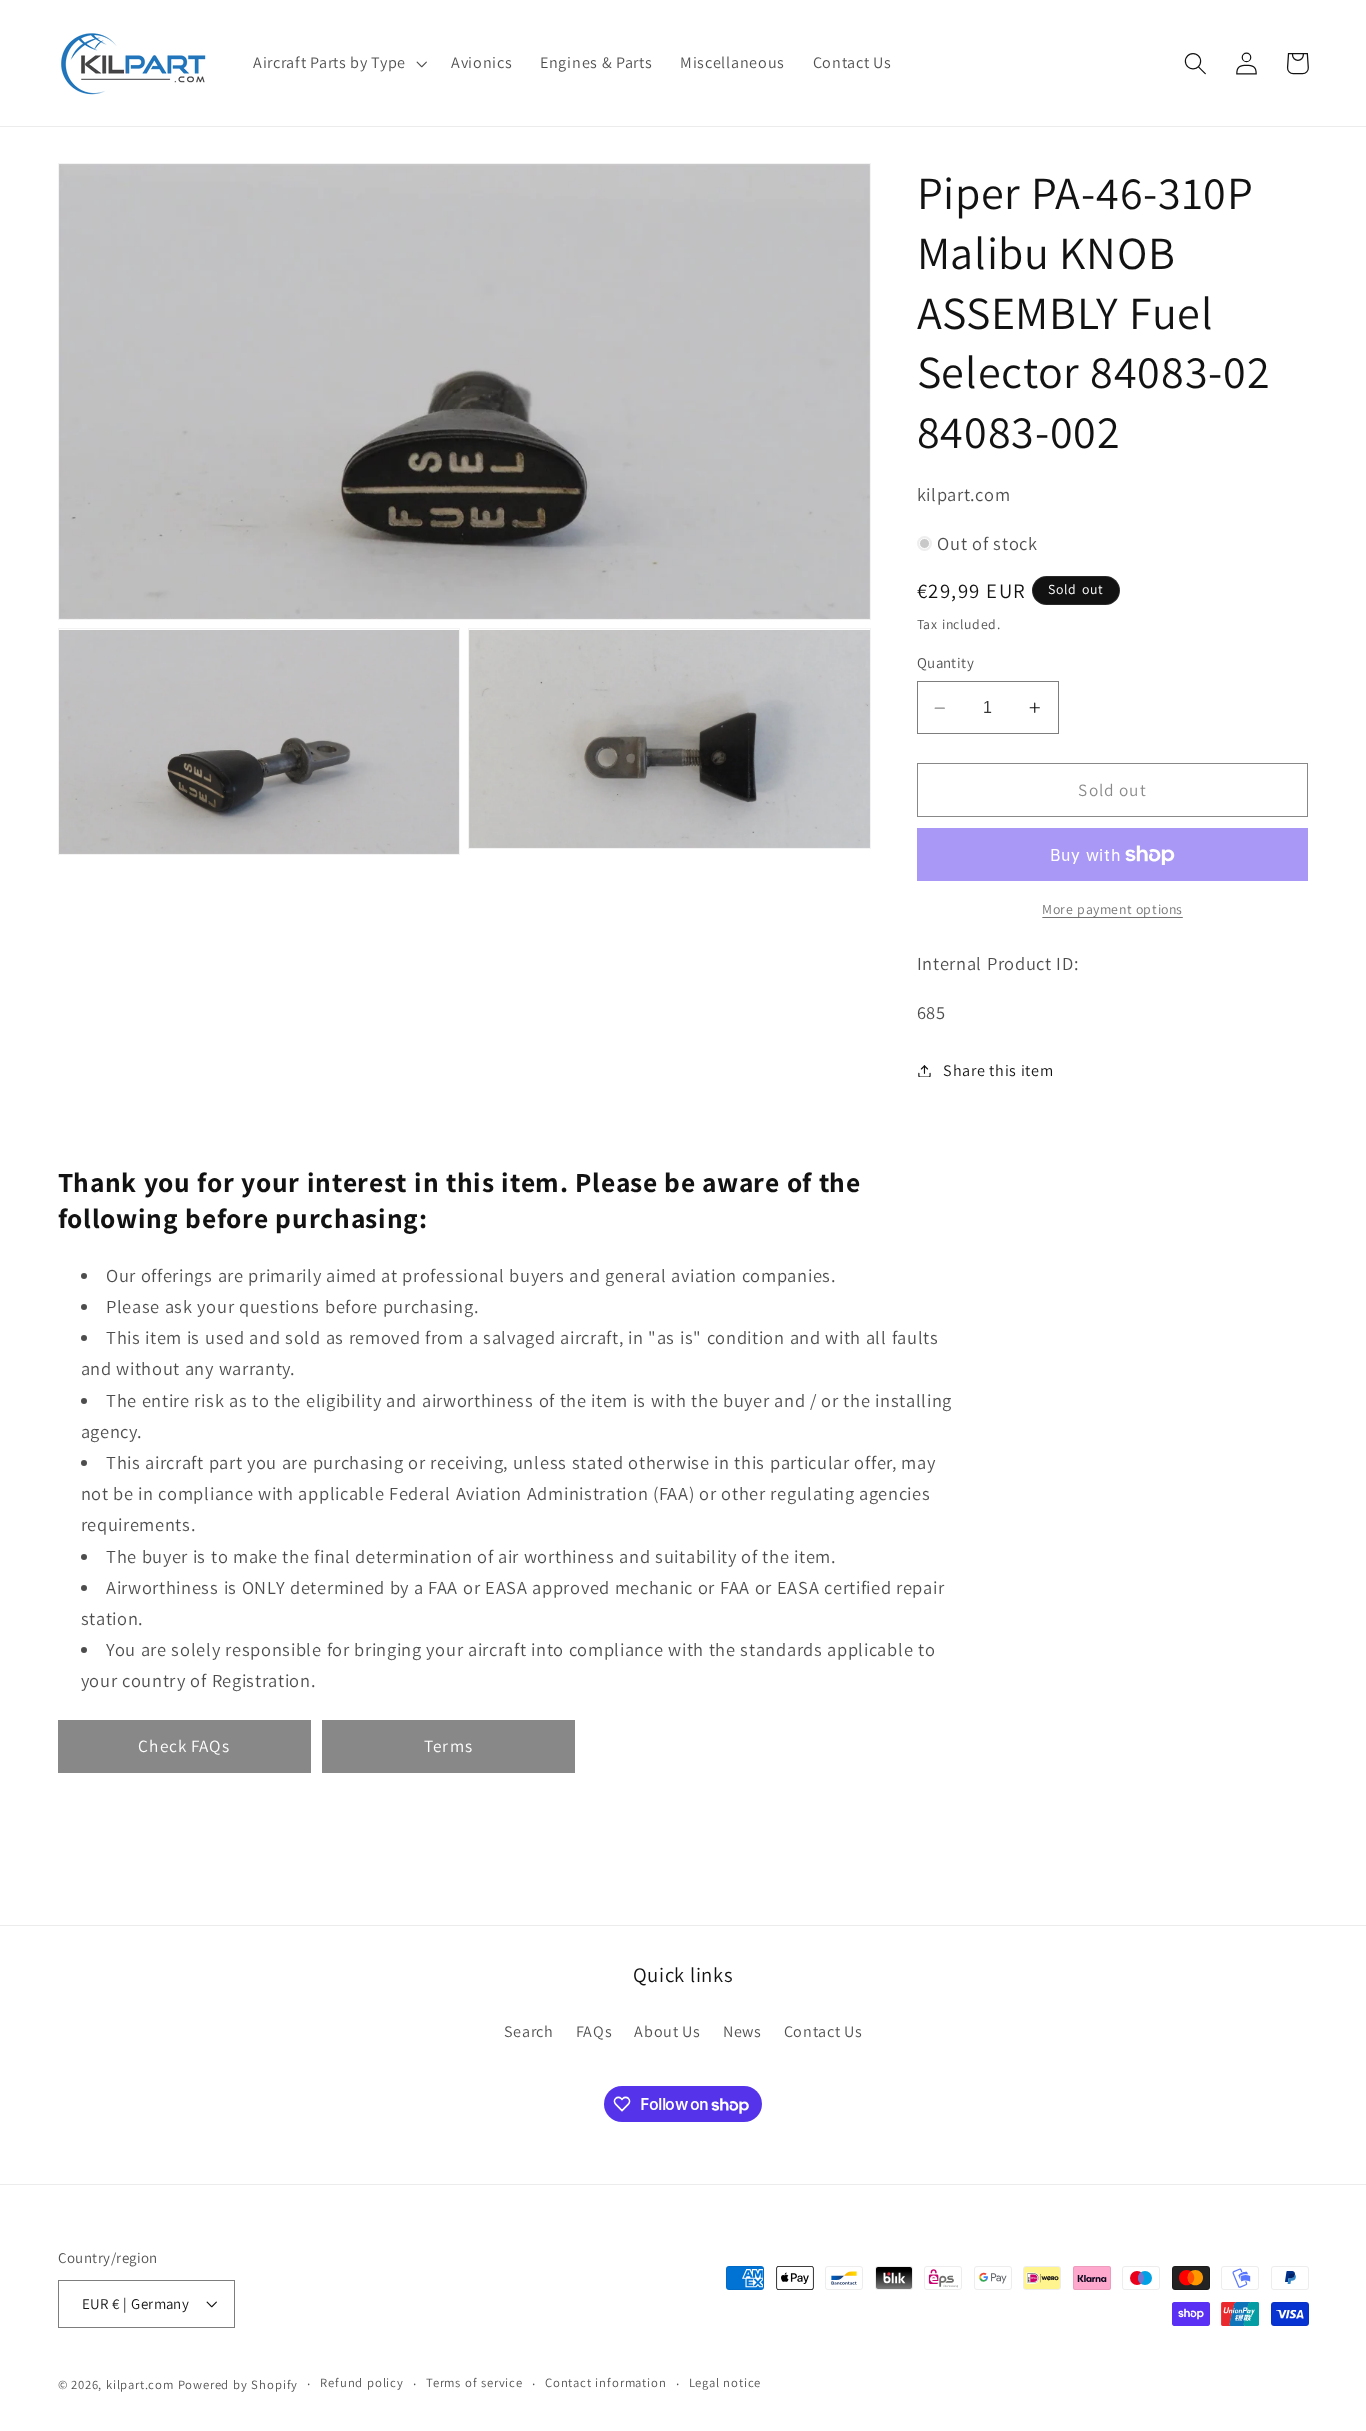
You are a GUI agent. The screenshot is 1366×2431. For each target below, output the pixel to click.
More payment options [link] (1112, 909)
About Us (667, 2031)
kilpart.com (140, 2384)
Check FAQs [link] (184, 1745)
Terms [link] (448, 1745)
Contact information (605, 2383)
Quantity (946, 662)
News (742, 2031)
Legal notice (725, 2383)
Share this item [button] (998, 1070)
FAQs (594, 2031)
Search (529, 2031)
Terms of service (474, 2383)
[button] (338, 63)
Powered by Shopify (238, 2384)
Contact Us (823, 2031)
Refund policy (361, 2383)
